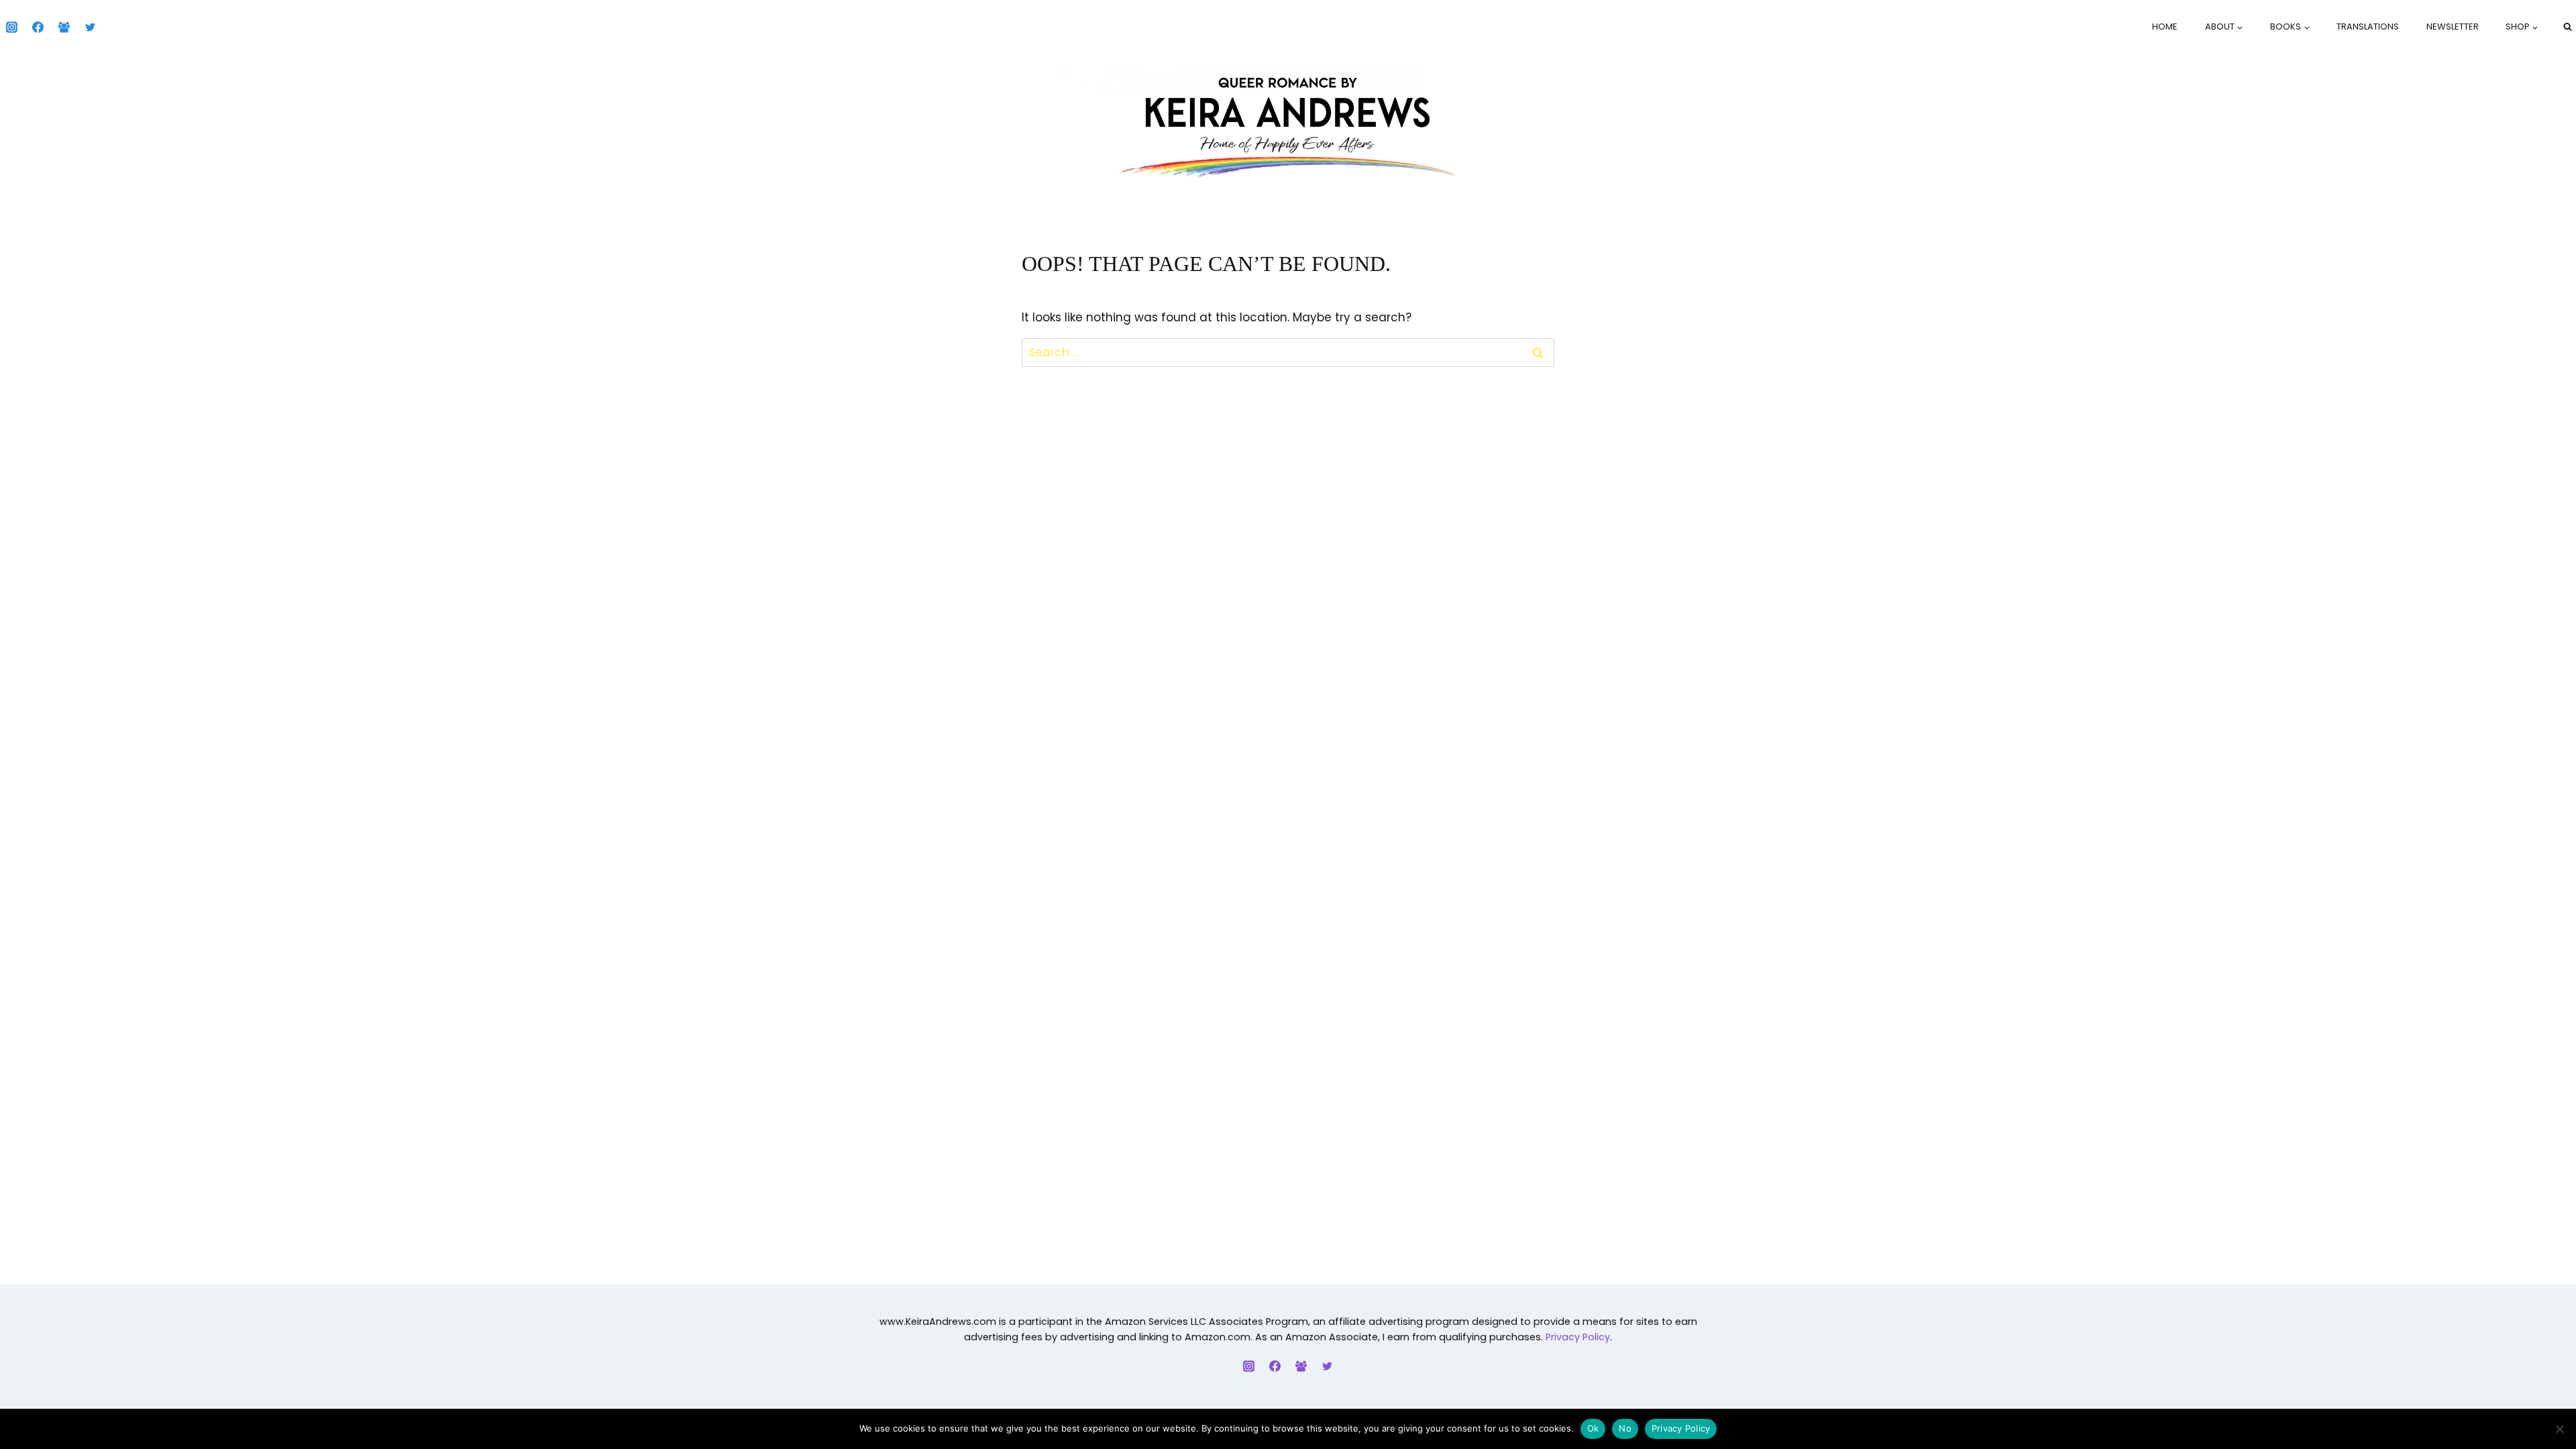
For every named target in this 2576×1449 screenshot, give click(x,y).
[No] (2559, 1429)
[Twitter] (90, 27)
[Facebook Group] (64, 27)
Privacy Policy (1578, 1337)
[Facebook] (38, 27)
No (1625, 1428)
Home (2165, 26)
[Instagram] (11, 27)
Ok (1593, 1428)
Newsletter (2453, 26)
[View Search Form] (2567, 27)
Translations (2368, 26)
